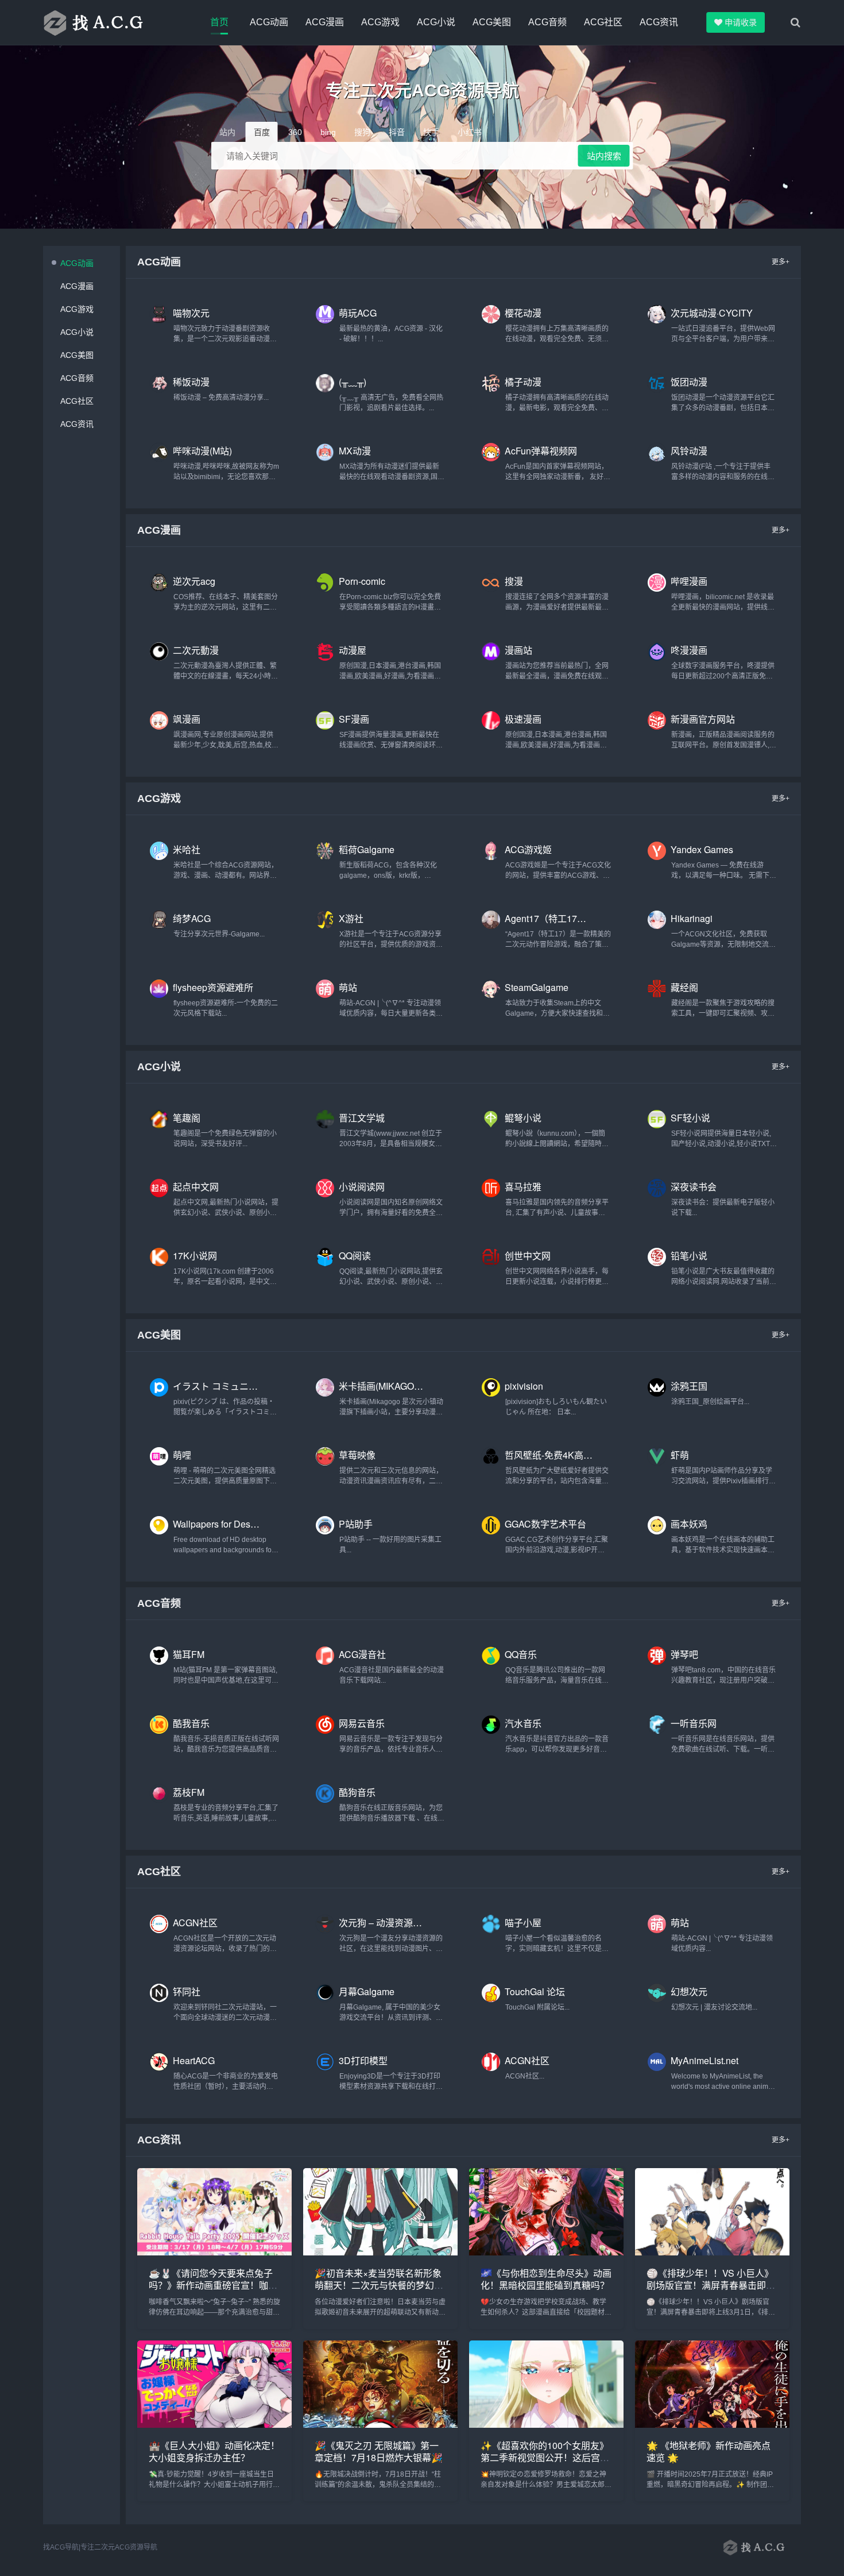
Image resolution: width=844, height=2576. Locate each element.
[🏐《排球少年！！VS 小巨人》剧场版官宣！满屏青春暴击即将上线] (712, 2252)
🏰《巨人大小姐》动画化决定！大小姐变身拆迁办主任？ (214, 2451)
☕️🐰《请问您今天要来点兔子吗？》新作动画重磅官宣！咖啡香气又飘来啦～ (213, 2285)
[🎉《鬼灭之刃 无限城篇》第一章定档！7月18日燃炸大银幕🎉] (380, 2425)
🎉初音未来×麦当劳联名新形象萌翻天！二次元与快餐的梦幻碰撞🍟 (379, 2285)
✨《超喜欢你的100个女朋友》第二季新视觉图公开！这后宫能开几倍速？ (545, 2457)
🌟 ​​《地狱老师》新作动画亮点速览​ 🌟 (709, 2451)
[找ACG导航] (106, 22)
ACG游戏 (380, 22)
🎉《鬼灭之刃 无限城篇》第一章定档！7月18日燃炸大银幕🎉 (379, 2451)
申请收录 (742, 22)
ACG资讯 (659, 22)
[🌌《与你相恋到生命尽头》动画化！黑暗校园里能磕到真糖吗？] (546, 2252)
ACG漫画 (325, 22)
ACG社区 (603, 22)
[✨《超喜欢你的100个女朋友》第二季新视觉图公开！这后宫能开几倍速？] (546, 2425)
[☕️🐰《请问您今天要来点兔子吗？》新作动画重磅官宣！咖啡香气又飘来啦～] (214, 2252)
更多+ (781, 262)
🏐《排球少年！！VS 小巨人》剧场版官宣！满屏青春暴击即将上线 (711, 2285)
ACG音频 (547, 22)
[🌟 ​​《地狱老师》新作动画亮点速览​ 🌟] (712, 2425)
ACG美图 (492, 22)
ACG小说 (436, 22)
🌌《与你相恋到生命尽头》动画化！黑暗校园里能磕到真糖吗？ (546, 2279)
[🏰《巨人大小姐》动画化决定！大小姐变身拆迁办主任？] (214, 2425)
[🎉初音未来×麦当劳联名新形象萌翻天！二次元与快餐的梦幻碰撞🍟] (380, 2252)
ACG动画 (269, 22)
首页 (219, 22)
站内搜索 (604, 156)
